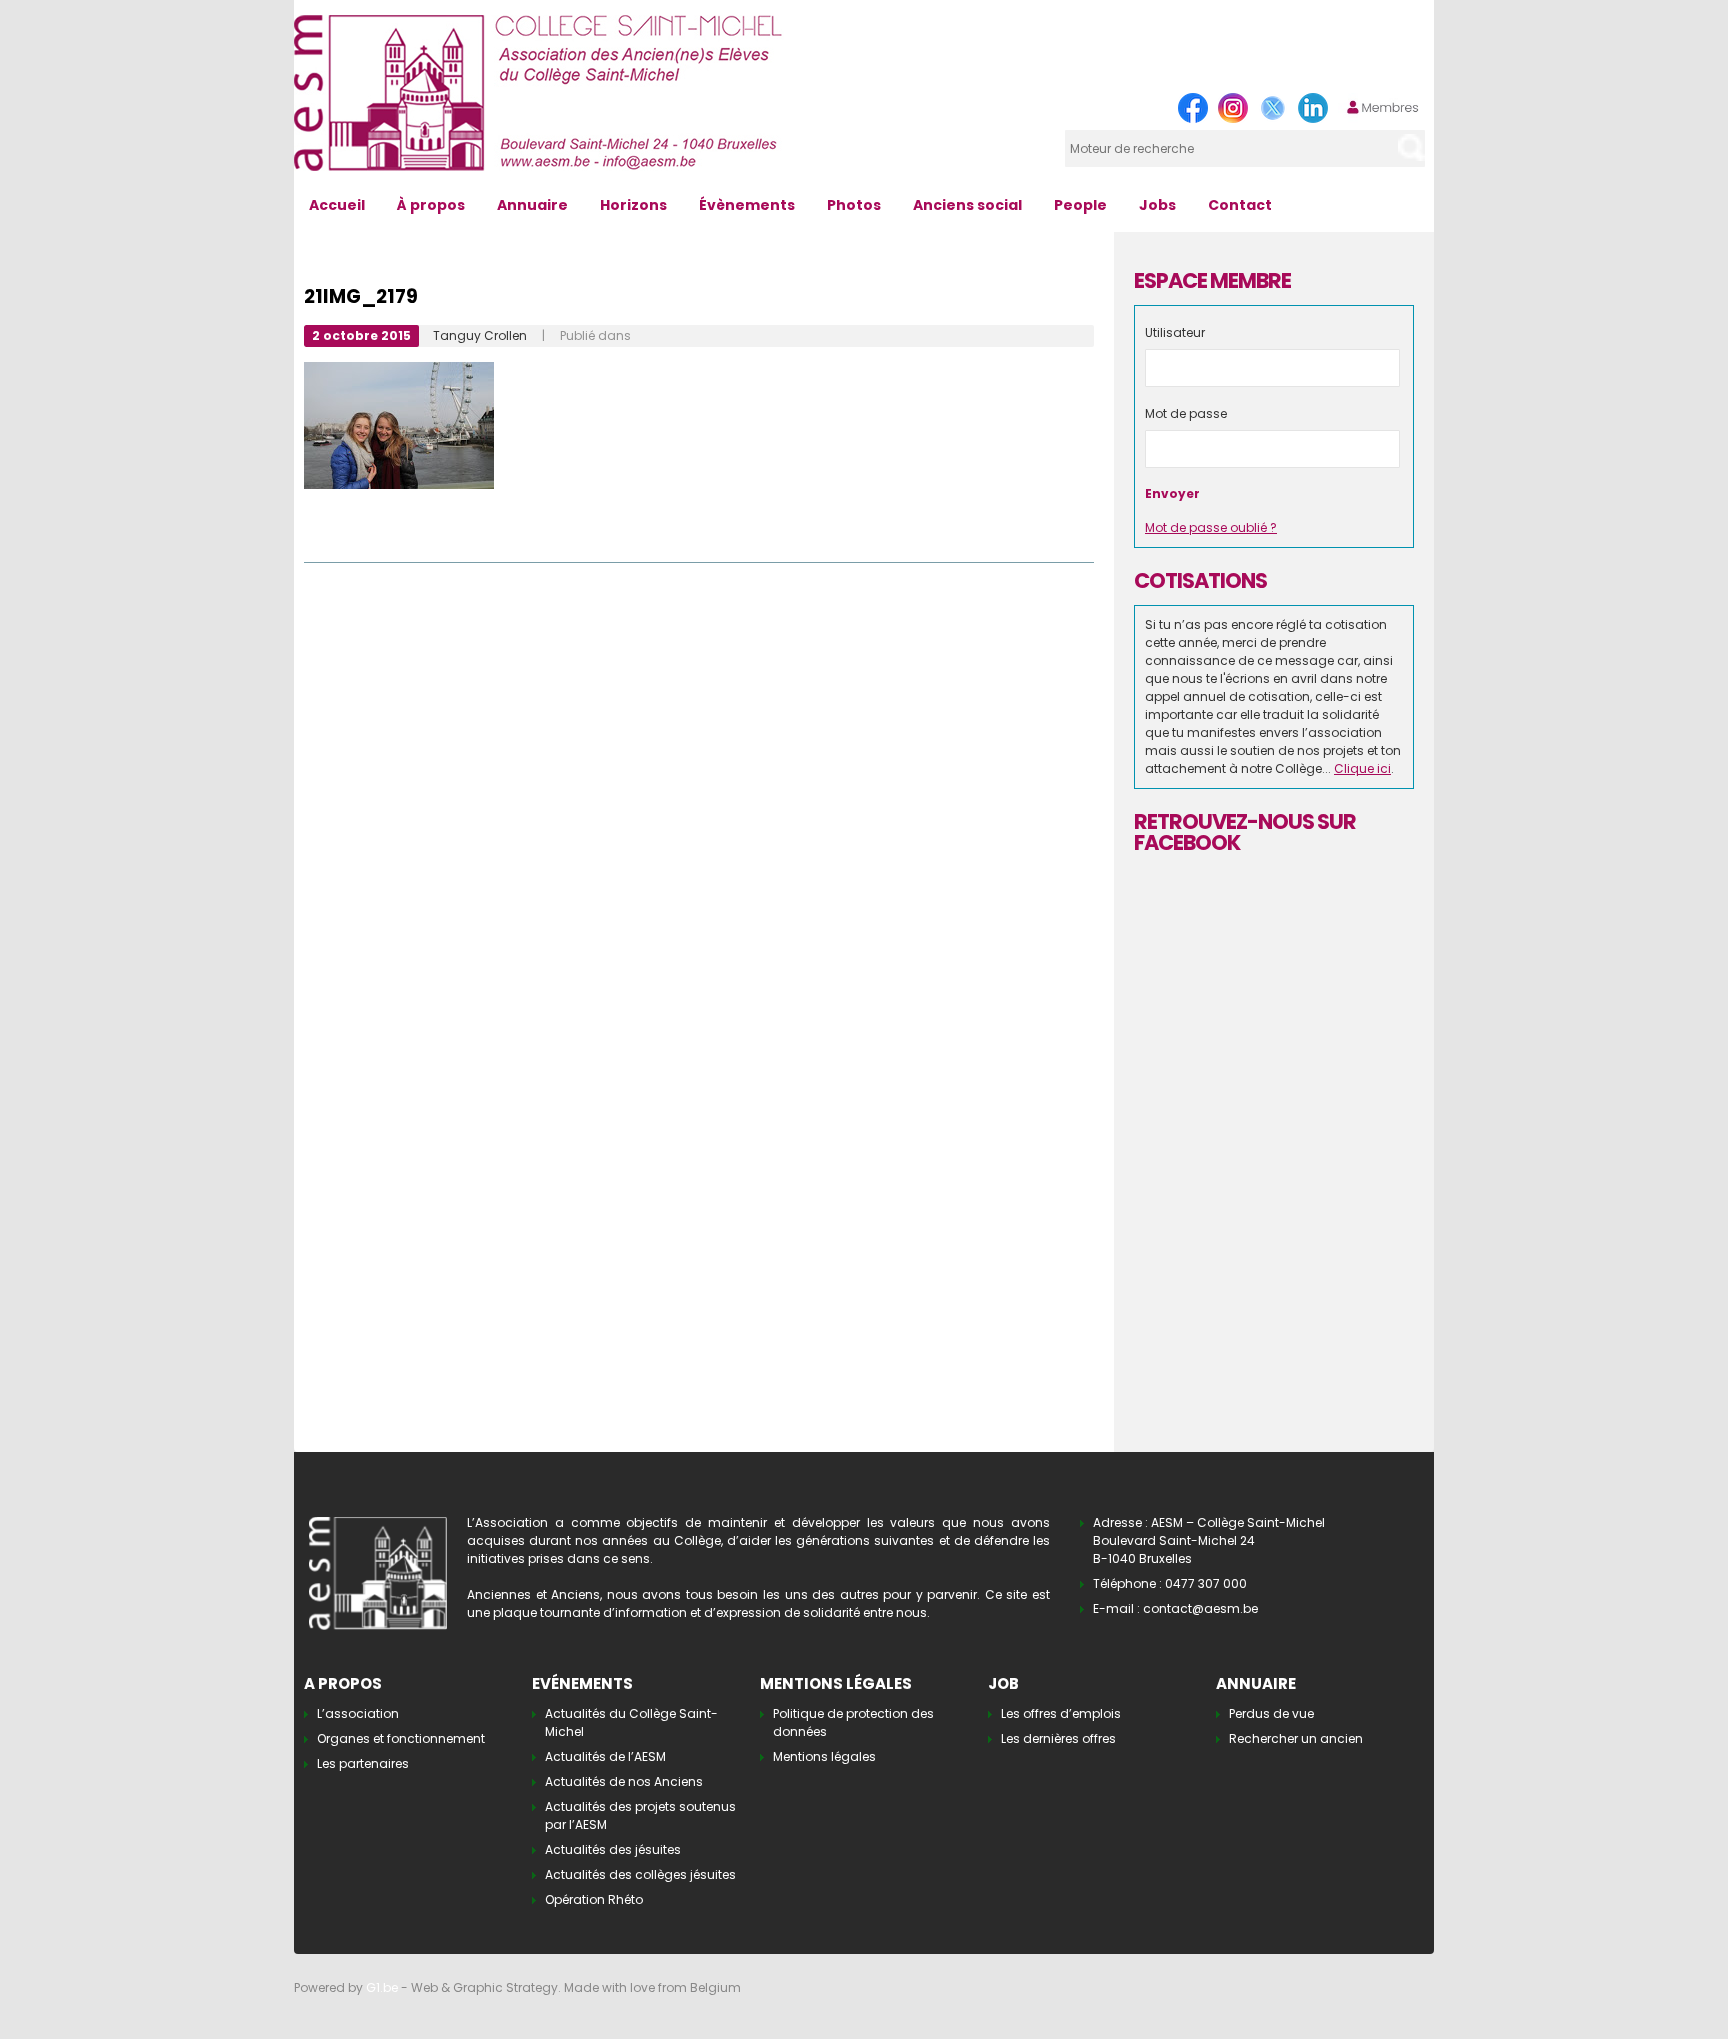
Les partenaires (363, 1763)
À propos (431, 205)
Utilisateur (1175, 332)
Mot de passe (1186, 413)
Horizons (633, 205)
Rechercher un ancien (1296, 1738)
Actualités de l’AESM (605, 1756)
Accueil (337, 205)
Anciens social (967, 205)
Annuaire (532, 205)
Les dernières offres (1058, 1738)
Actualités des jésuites (613, 1849)
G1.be (382, 1987)
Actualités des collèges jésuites (640, 1874)
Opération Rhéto (594, 1899)
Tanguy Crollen (480, 335)
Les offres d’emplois (1061, 1713)
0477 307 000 (1206, 1583)
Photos (854, 205)
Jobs (1157, 205)
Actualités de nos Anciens (624, 1781)
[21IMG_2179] (399, 370)
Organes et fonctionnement (401, 1738)
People (1080, 205)
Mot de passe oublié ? (1211, 527)
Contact (1240, 205)
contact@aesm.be (1200, 1608)
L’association (358, 1713)
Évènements (747, 205)
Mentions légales (824, 1756)
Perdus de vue (1271, 1713)
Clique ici (1362, 768)
